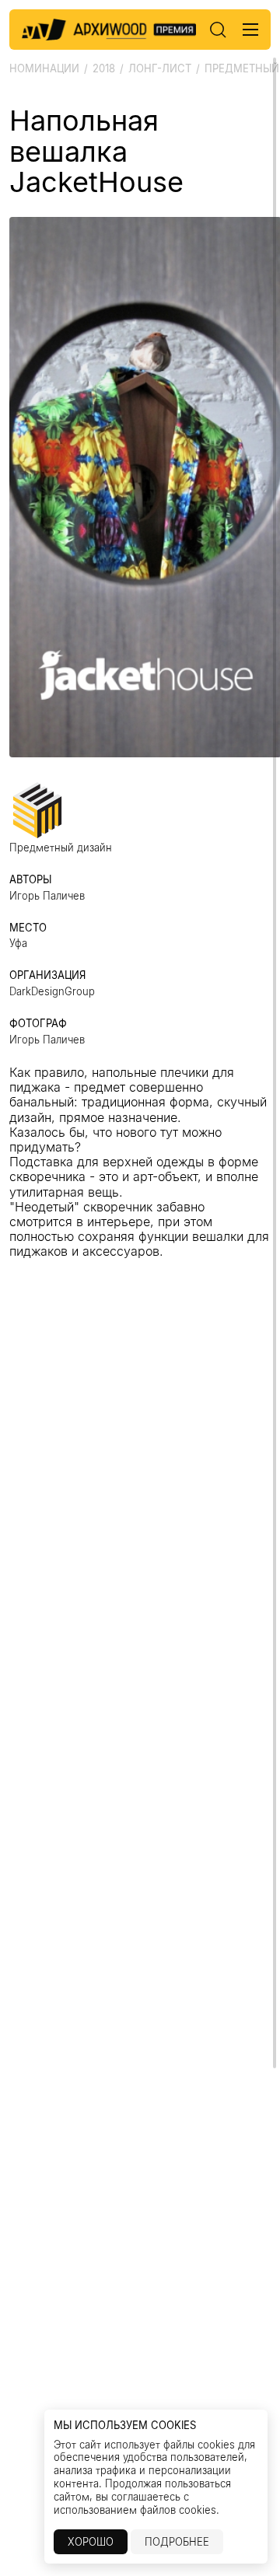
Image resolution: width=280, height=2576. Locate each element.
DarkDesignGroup (52, 991)
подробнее (177, 2542)
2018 (104, 68)
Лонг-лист (160, 68)
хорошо (91, 2542)
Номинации (44, 68)
